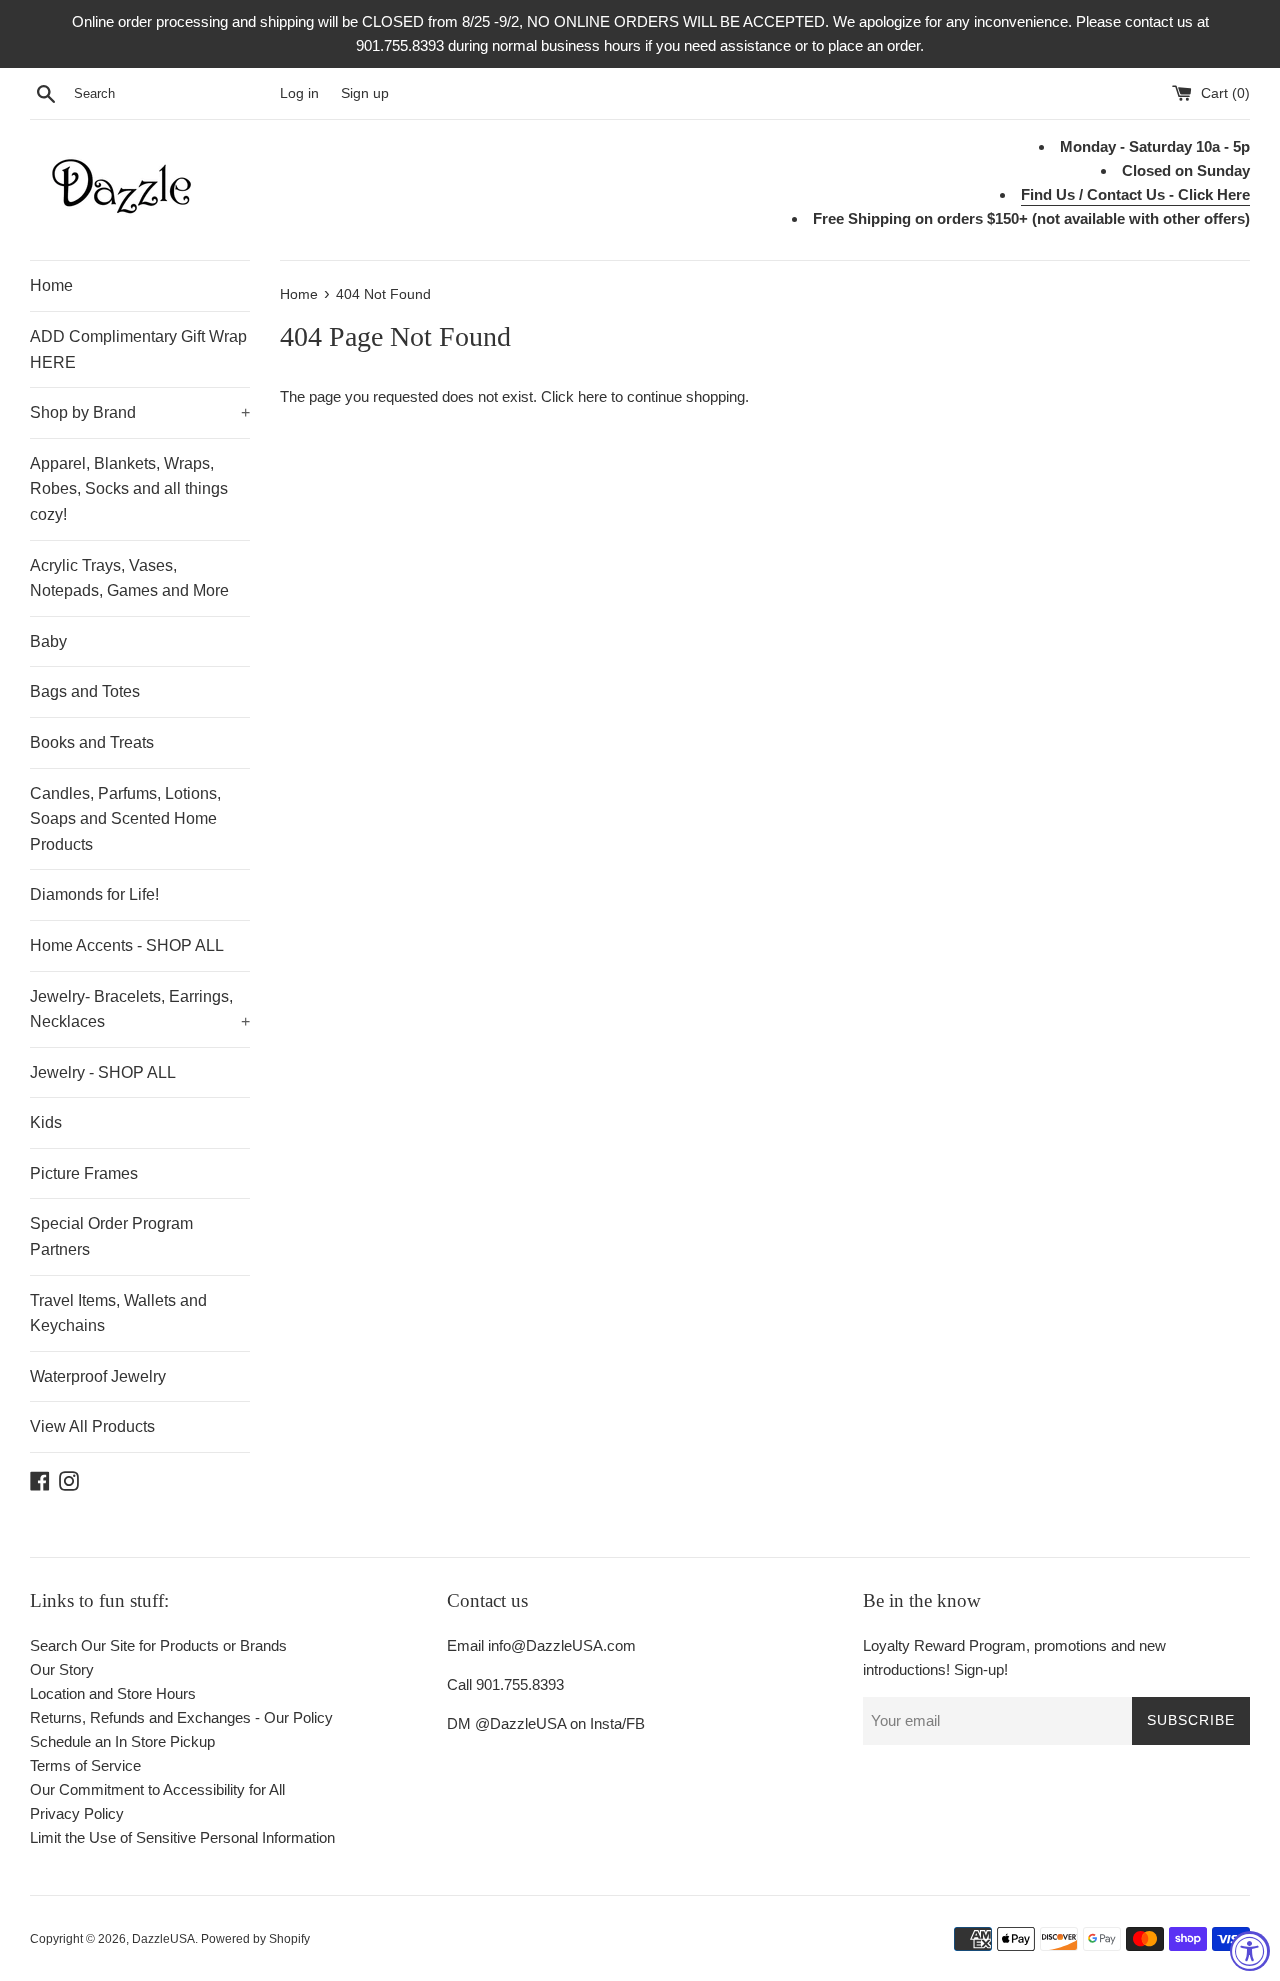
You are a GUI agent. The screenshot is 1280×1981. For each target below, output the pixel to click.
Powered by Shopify (255, 1939)
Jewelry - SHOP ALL (103, 1072)
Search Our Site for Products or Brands (158, 1645)
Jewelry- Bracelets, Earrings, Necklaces (140, 1009)
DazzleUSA (163, 1939)
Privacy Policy (77, 1813)
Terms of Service (85, 1765)
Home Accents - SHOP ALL (127, 945)
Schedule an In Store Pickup (122, 1741)
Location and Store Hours (113, 1693)
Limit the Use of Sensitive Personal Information (182, 1837)
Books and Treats (92, 742)
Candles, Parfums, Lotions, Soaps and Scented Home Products (125, 819)
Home (51, 285)
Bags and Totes (85, 691)
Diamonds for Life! (94, 894)
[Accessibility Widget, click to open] (1250, 1951)
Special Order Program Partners (111, 1236)
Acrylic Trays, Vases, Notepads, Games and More (129, 578)
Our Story (62, 1669)
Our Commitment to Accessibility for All (157, 1789)
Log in (299, 93)
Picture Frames (84, 1173)
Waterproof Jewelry (98, 1376)
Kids (46, 1122)
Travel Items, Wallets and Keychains (118, 1313)
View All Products (92, 1426)
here (592, 396)
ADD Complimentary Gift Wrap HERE (138, 349)
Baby (48, 641)
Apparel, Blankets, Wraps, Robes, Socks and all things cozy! (129, 489)
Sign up (365, 93)
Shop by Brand (140, 412)
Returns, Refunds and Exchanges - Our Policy (181, 1717)
